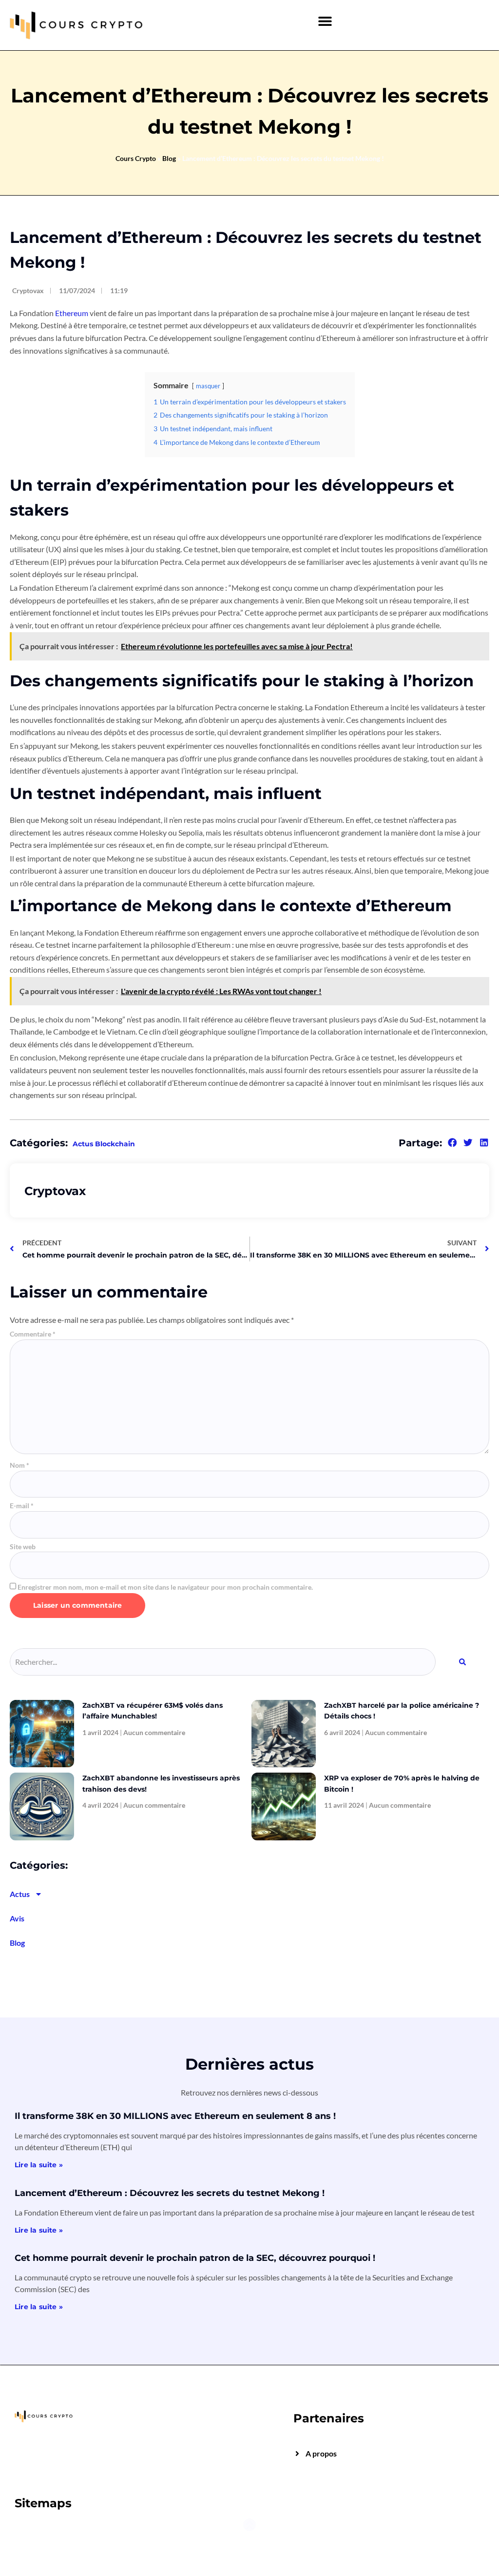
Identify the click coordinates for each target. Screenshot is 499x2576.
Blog (169, 158)
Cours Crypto (136, 158)
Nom (19, 1465)
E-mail (22, 1506)
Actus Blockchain (104, 1144)
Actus (20, 1894)
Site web (23, 1547)
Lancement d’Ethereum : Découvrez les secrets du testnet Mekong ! (170, 2193)
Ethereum (72, 313)
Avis (17, 1918)
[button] (325, 21)
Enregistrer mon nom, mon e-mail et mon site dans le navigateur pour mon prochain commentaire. (165, 1587)
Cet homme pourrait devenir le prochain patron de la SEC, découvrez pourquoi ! (195, 2258)
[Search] (462, 1662)
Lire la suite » (39, 2165)
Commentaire (33, 1334)
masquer (208, 386)
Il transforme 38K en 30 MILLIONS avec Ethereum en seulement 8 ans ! (175, 2116)
